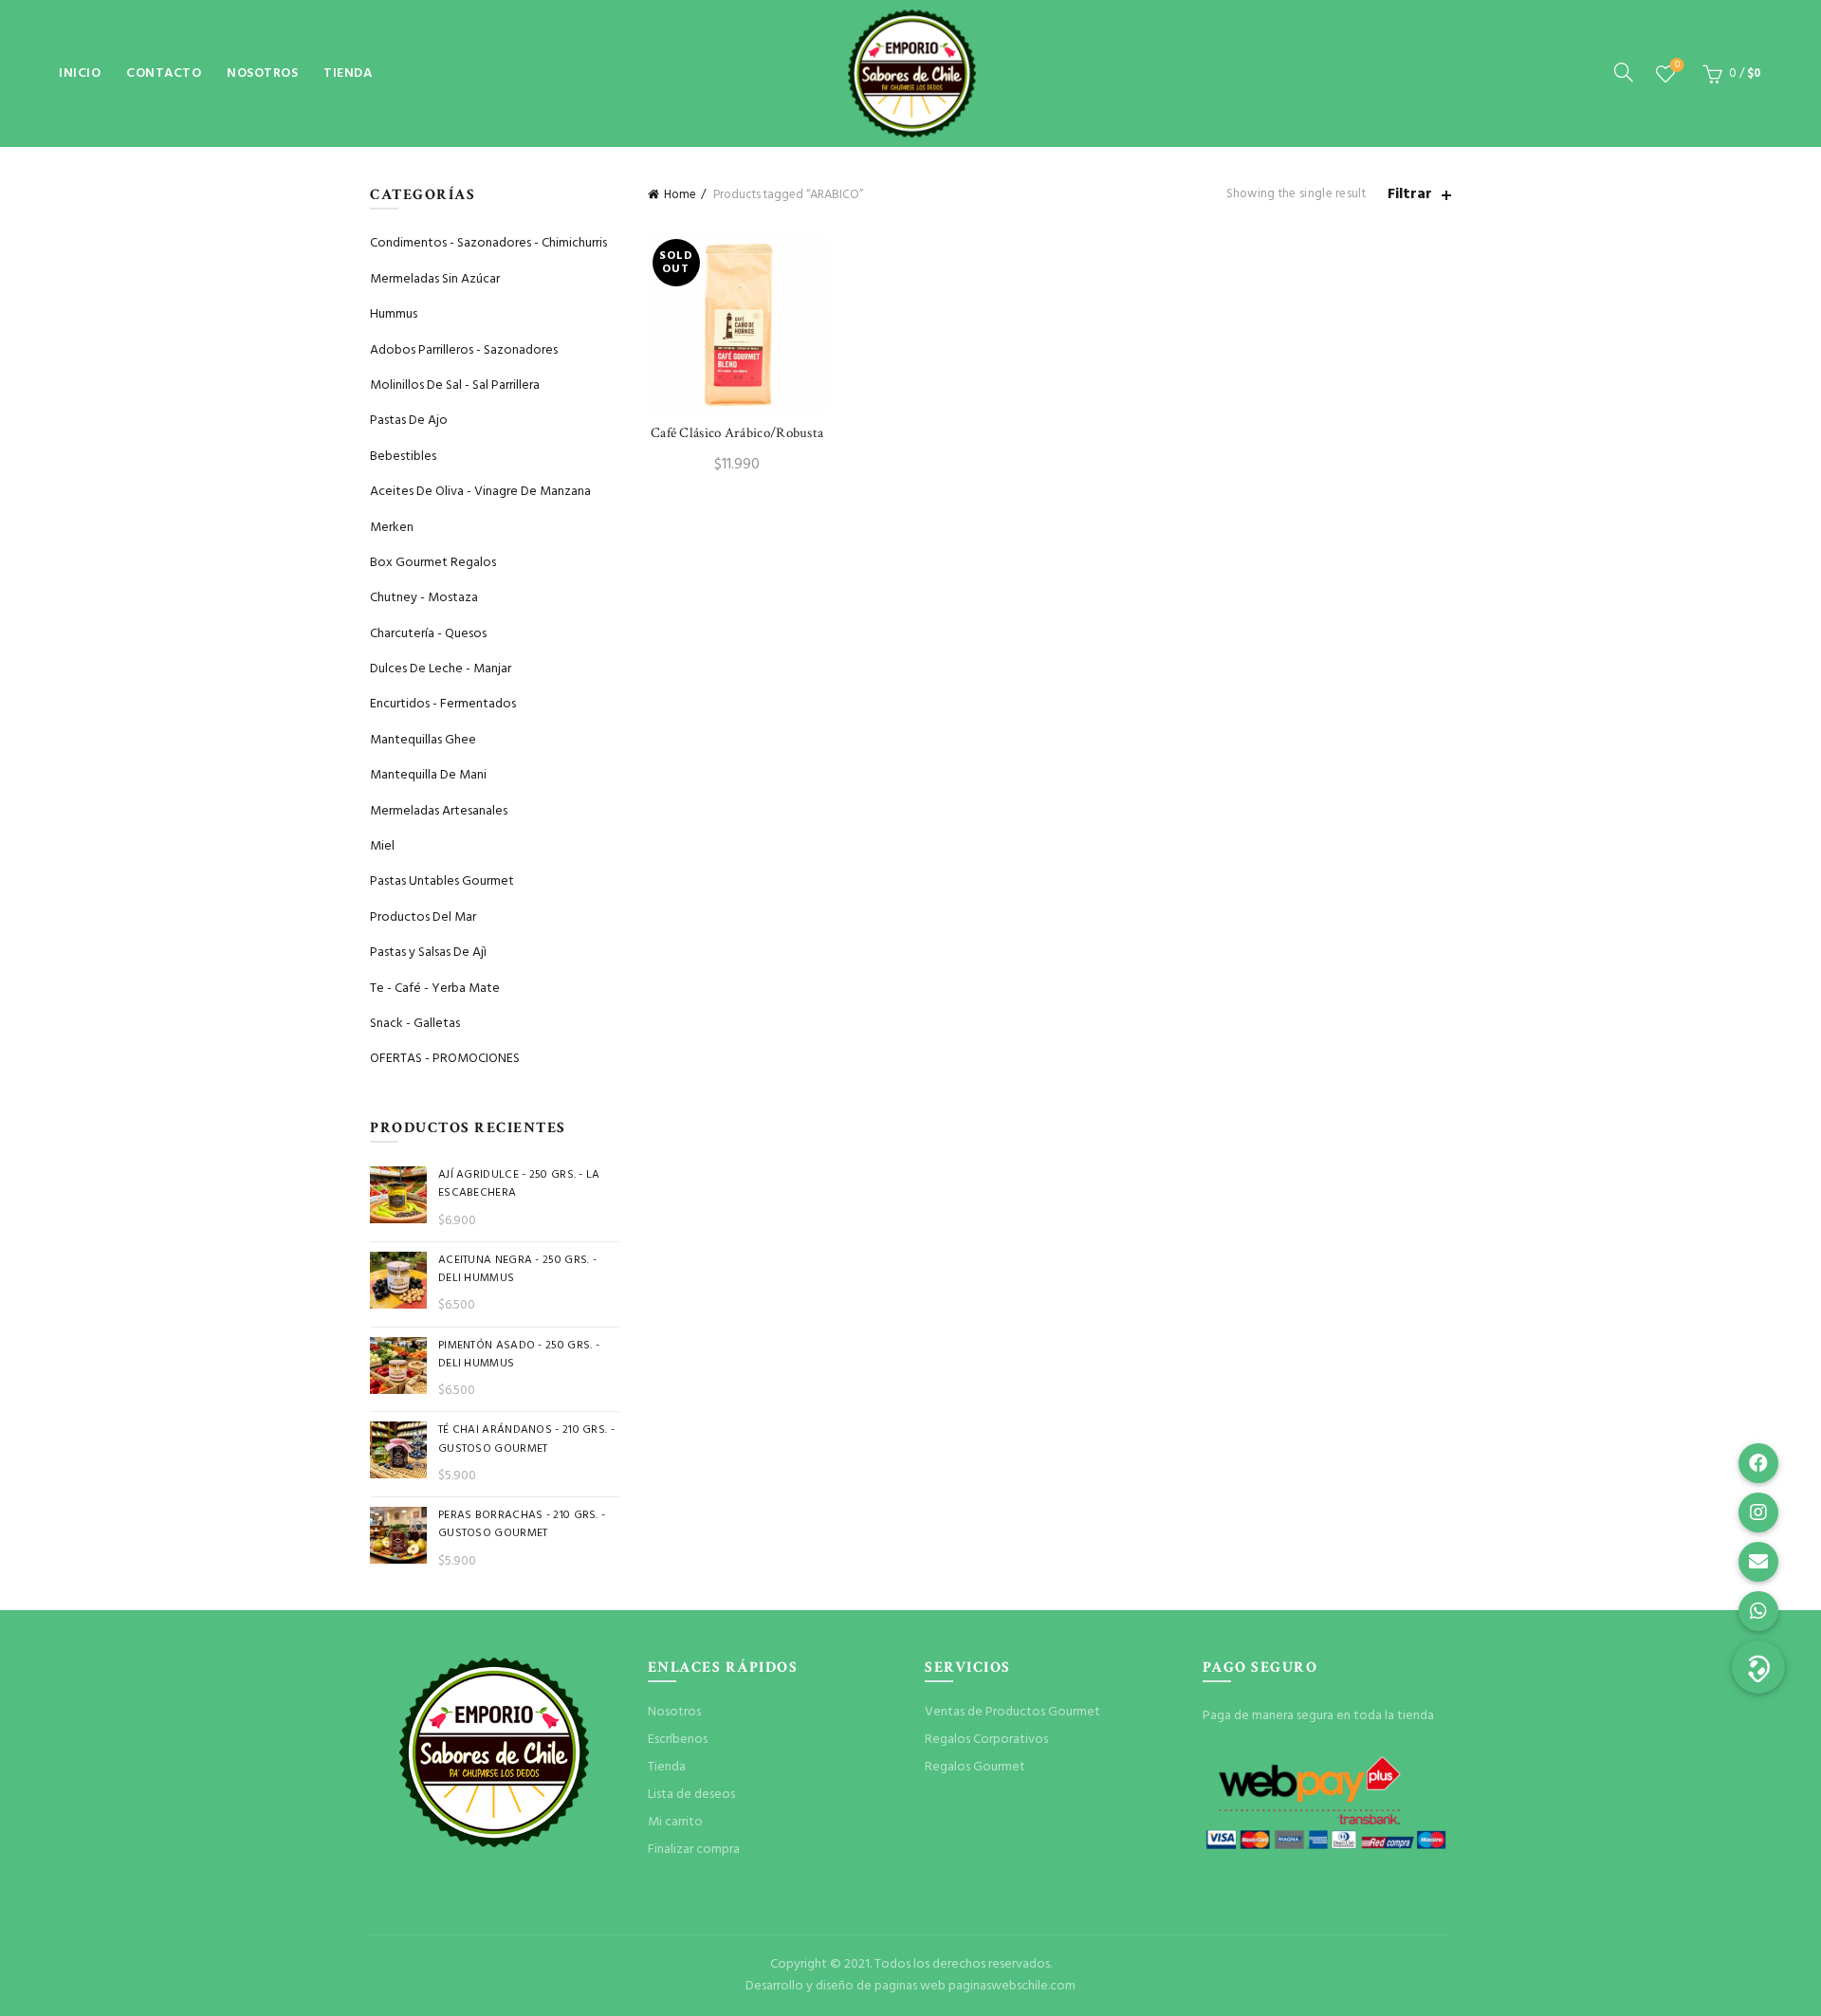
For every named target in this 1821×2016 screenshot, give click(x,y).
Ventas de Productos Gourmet (1012, 1712)
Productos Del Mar (423, 917)
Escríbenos (678, 1740)
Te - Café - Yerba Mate (435, 989)
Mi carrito (675, 1822)
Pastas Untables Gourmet (442, 881)
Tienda (348, 73)
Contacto (164, 73)
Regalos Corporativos (986, 1740)
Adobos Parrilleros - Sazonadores (464, 350)
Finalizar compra (694, 1850)
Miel (382, 846)
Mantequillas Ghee (423, 740)
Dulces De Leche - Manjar (441, 669)
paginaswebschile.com (1012, 1986)
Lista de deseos (1677, 66)
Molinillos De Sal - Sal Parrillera (455, 385)
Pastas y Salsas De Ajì (428, 953)
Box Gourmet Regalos (433, 563)
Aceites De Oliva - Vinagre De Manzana (480, 492)
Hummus (394, 314)
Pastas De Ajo (409, 421)
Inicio (80, 73)
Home (680, 195)
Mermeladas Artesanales (439, 811)
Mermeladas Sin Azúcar (435, 279)
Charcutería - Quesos (428, 634)
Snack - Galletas (415, 1024)
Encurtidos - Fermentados (443, 704)
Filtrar (1410, 195)
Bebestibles (403, 457)
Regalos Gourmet (975, 1767)
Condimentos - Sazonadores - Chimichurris (488, 243)
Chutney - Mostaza (424, 598)
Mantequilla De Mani (428, 775)
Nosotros (262, 73)
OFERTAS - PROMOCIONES (445, 1059)
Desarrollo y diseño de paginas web (846, 1986)
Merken (392, 528)
